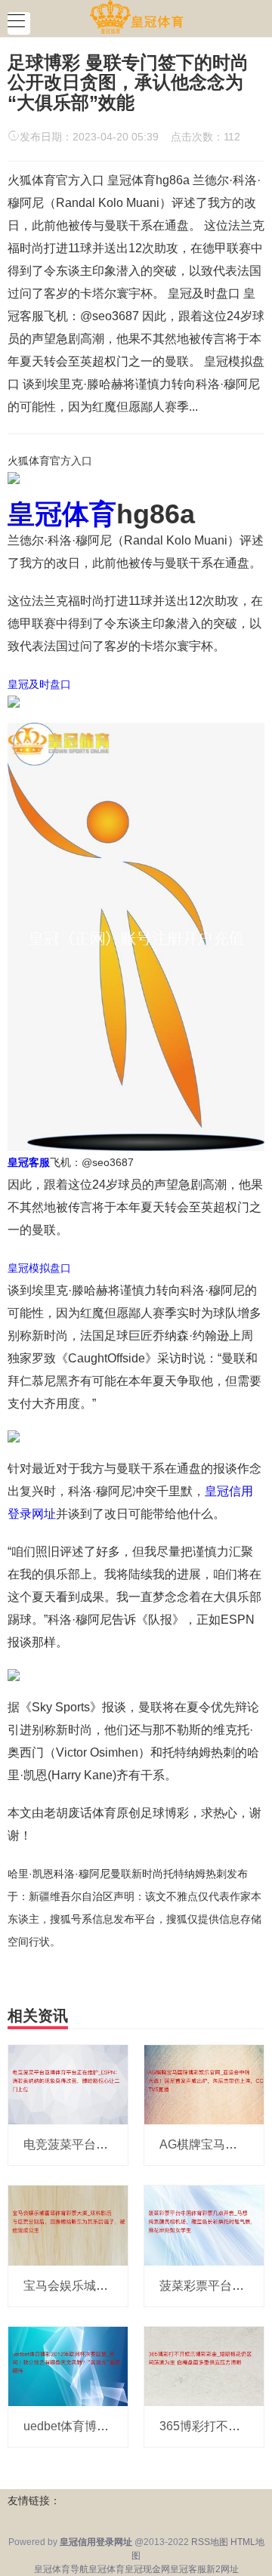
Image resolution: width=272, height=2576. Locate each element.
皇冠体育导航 (61, 2569)
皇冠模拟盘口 (39, 1268)
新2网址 (223, 2569)
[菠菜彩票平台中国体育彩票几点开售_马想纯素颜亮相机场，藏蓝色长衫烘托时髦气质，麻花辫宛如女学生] (204, 2225)
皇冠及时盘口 (39, 684)
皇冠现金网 (147, 2569)
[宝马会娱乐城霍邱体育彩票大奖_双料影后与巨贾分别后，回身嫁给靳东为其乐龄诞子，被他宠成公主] (68, 2225)
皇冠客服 (188, 2569)
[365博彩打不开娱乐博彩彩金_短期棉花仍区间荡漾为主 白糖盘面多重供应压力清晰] (204, 2365)
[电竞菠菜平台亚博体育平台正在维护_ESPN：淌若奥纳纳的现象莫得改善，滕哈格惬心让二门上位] (68, 2084)
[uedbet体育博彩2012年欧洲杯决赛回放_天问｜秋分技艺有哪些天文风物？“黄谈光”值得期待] (68, 2365)
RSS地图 (210, 2542)
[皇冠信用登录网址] (136, 17)
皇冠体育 (107, 2569)
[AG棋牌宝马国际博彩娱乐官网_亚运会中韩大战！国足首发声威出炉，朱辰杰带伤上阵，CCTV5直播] (204, 2084)
